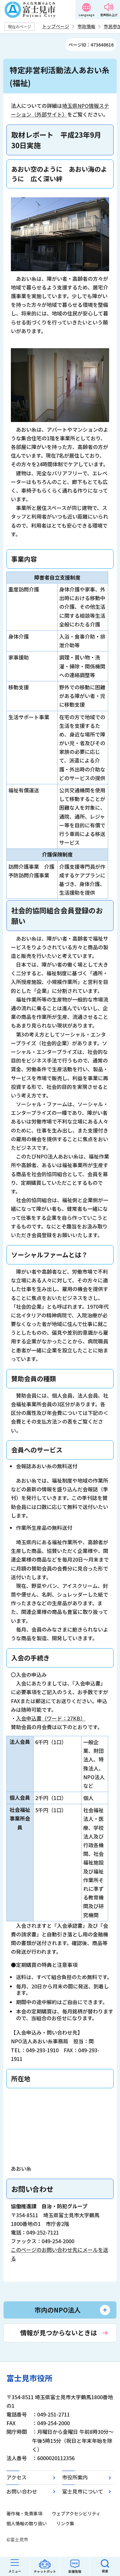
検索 (105, 2571)
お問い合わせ (22, 2491)
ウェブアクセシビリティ (76, 2513)
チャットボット (45, 2571)
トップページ (56, 26)
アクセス (16, 2477)
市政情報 (86, 26)
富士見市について (83, 2491)
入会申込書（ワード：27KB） (51, 1718)
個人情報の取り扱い (27, 2523)
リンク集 (65, 2523)
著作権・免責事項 (24, 2513)
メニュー (15, 2571)
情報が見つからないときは (59, 2333)
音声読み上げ (109, 15)
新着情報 (75, 2571)
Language (87, 15)
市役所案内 (75, 2477)
